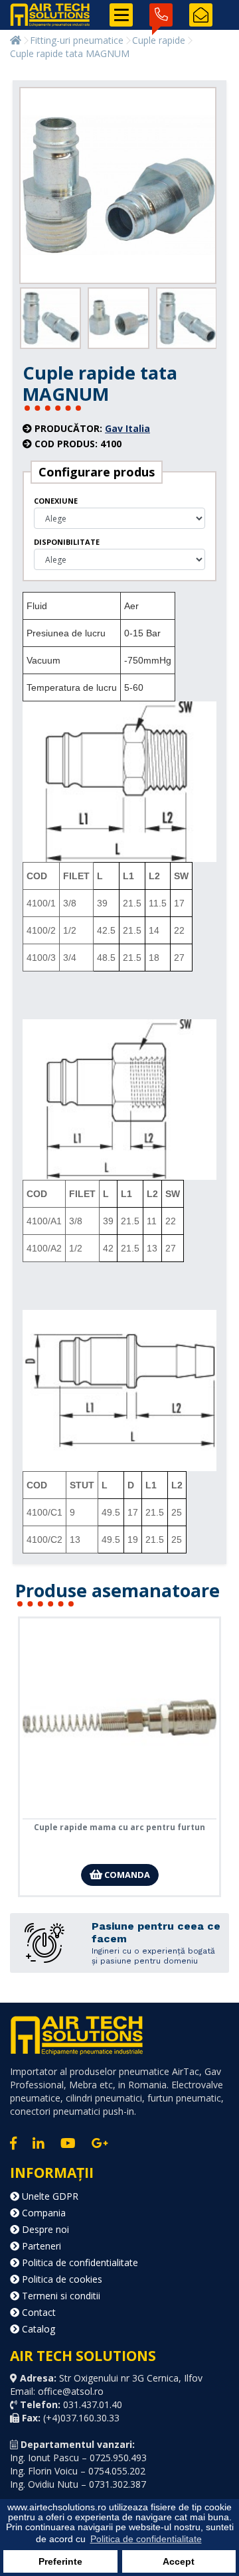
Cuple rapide (159, 40)
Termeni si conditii (60, 2296)
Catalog (37, 2329)
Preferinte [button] (60, 2561)
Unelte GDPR (49, 2196)
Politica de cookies (61, 2279)
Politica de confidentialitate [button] (146, 2539)
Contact (38, 2312)
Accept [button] (179, 2561)
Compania (42, 2213)
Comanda (126, 1875)
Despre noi (44, 2229)
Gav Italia (127, 428)
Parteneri (40, 2246)
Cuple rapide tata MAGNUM (70, 53)
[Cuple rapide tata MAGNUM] (118, 186)
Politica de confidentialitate (79, 2262)
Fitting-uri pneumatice (77, 40)
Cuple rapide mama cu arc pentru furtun (119, 1827)
